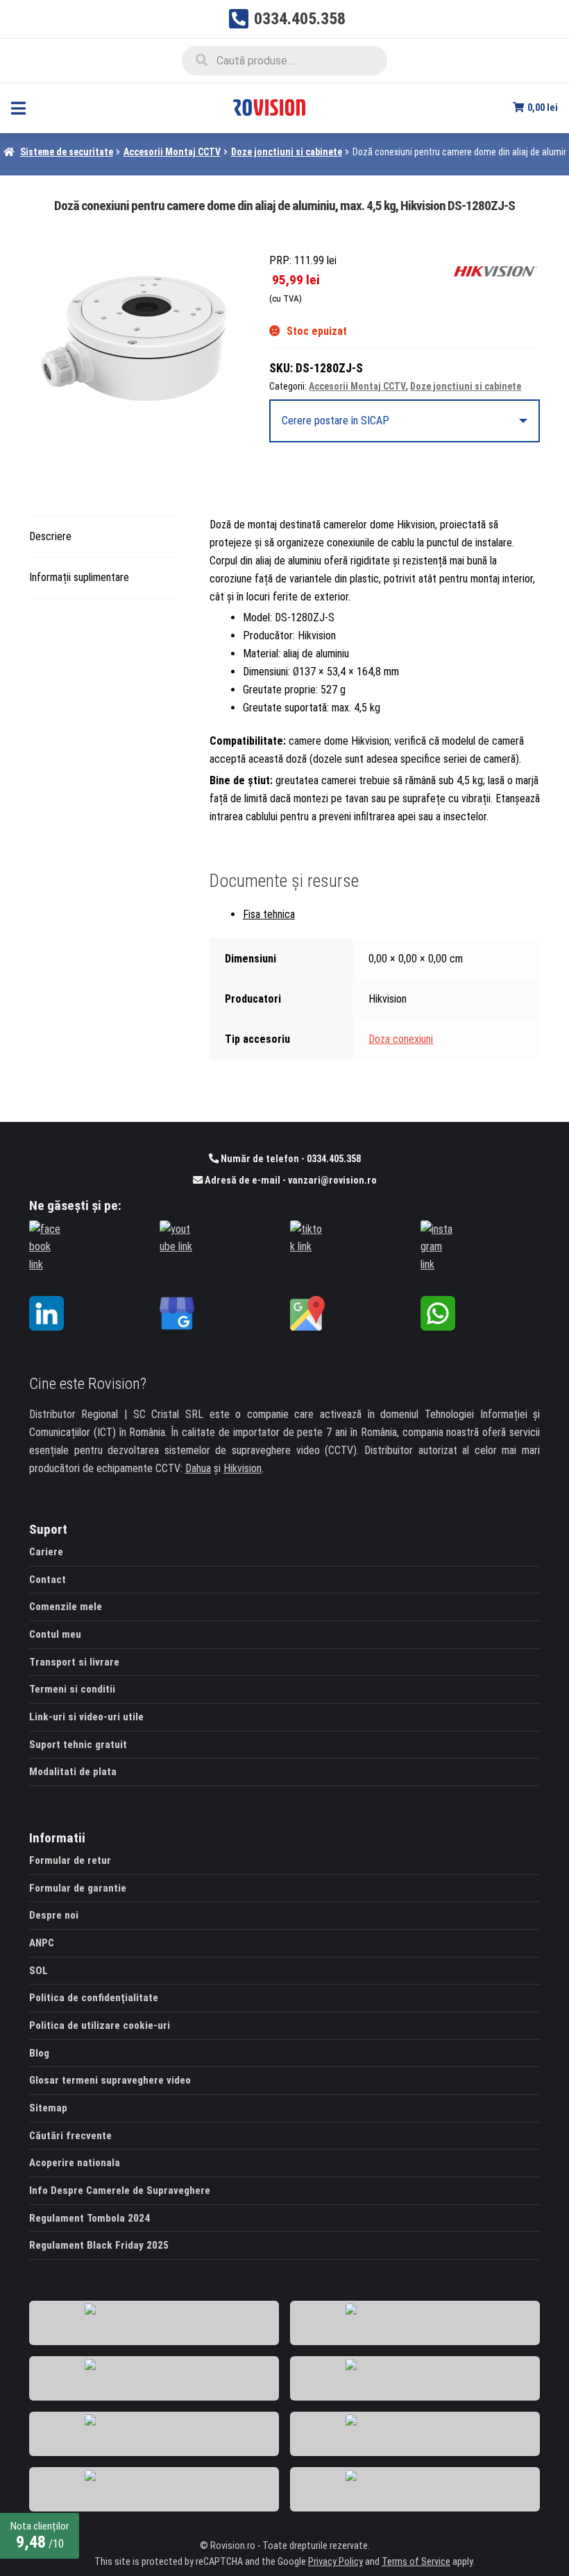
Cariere (46, 1552)
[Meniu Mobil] (18, 108)
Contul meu (55, 1634)
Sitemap (48, 2108)
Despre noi (54, 1915)
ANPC (42, 1943)
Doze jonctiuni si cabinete (287, 152)
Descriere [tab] (50, 536)
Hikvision (243, 1468)
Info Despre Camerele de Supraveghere (120, 2190)
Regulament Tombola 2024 (90, 2218)
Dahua (198, 1468)
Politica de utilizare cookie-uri (100, 2025)
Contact (48, 1580)
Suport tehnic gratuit (78, 1745)
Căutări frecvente (70, 2136)
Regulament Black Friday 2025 (99, 2245)
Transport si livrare (74, 1662)
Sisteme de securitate (67, 152)
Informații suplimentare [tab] (79, 577)
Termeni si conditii (72, 1689)
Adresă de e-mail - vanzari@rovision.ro (290, 1181)
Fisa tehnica (269, 914)
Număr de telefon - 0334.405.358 (290, 1159)
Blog (39, 2053)
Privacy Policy (336, 2562)
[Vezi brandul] (495, 271)
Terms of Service (416, 2562)
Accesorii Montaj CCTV (172, 152)
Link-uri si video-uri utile (86, 1717)
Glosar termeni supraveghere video (110, 2080)
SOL (39, 1971)
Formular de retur (70, 1860)
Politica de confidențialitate (94, 1998)
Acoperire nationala (75, 2163)
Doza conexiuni (401, 1039)
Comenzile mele (66, 1607)
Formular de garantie (78, 1888)
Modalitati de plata (73, 1772)
